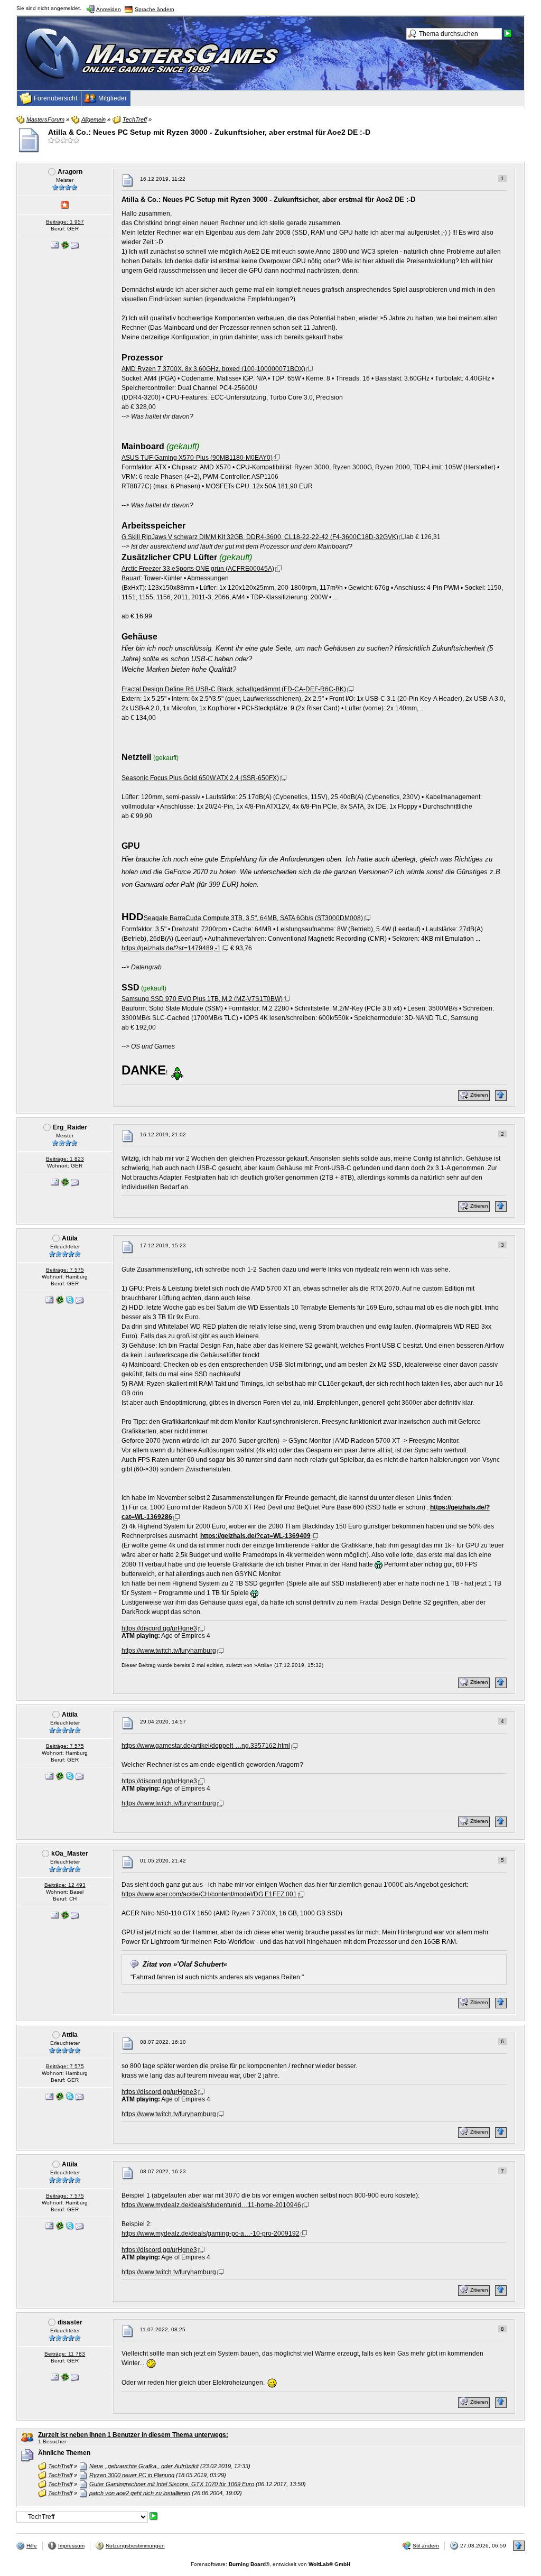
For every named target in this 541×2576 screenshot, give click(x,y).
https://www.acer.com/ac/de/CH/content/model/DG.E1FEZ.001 (209, 1894)
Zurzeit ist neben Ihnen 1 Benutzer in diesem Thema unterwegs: (133, 2435)
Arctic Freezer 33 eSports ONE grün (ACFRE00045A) (198, 569)
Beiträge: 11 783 (65, 2354)
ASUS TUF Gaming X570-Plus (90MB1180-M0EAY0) (197, 458)
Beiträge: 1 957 (65, 222)
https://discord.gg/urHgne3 (159, 1628)
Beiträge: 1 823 (65, 1159)
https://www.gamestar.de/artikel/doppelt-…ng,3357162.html (206, 1746)
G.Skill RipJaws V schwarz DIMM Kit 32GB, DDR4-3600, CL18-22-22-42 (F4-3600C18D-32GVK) (260, 537)
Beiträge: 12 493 (65, 1885)
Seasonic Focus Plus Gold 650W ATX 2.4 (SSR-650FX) (200, 778)
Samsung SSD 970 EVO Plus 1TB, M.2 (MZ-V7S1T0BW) (202, 999)
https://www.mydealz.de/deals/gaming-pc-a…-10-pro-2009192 (211, 2234)
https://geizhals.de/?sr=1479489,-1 (171, 948)
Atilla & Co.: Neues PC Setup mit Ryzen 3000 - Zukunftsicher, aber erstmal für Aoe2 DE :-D (209, 132)
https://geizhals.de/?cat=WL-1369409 (255, 1536)
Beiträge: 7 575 (65, 1270)
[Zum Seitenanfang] (501, 1096)
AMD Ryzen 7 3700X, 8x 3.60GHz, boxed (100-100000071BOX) (213, 369)
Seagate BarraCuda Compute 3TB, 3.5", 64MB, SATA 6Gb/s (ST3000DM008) (253, 918)
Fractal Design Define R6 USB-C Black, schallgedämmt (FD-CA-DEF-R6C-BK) (234, 689)
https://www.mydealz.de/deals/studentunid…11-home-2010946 (211, 2205)
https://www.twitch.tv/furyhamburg (169, 1651)
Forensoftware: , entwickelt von (270, 2564)
